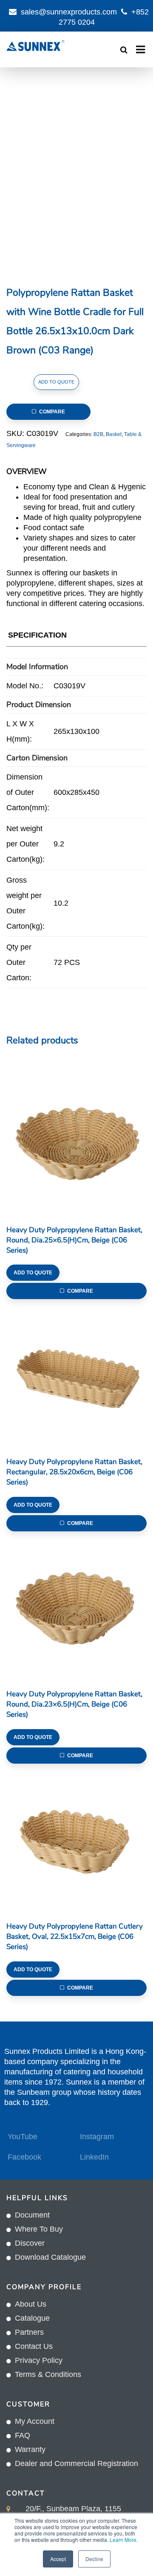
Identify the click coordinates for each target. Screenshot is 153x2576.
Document (32, 2215)
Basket (114, 434)
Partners (29, 2332)
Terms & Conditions (48, 2374)
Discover (30, 2243)
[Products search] (124, 50)
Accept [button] (58, 2559)
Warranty (30, 2449)
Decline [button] (94, 2559)
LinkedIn (94, 2157)
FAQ (23, 2435)
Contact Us (34, 2346)
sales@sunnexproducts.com (69, 12)
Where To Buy (39, 2229)
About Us (31, 2304)
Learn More (123, 2540)
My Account (35, 2421)
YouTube (23, 2137)
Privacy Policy (39, 2360)
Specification (37, 635)
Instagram (97, 2137)
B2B (98, 434)
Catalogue (32, 2318)
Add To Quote (56, 382)
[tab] (37, 637)
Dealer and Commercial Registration (76, 2463)
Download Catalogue (50, 2257)
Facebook (24, 2157)
